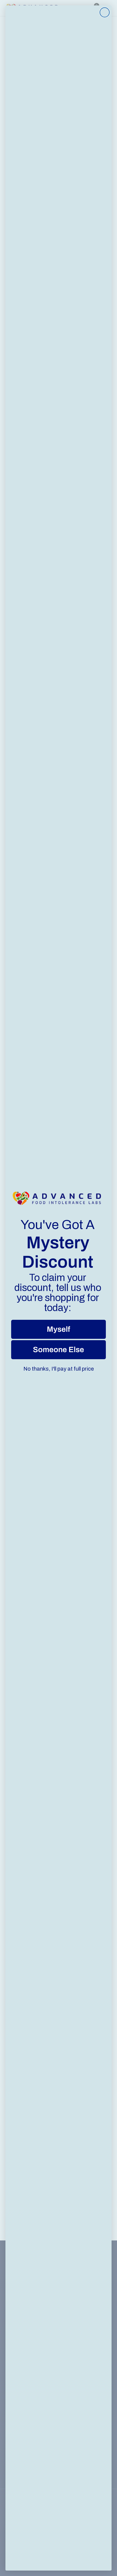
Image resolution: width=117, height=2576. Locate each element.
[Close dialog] (105, 12)
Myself (59, 1329)
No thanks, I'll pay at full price (59, 1369)
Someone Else (59, 1350)
